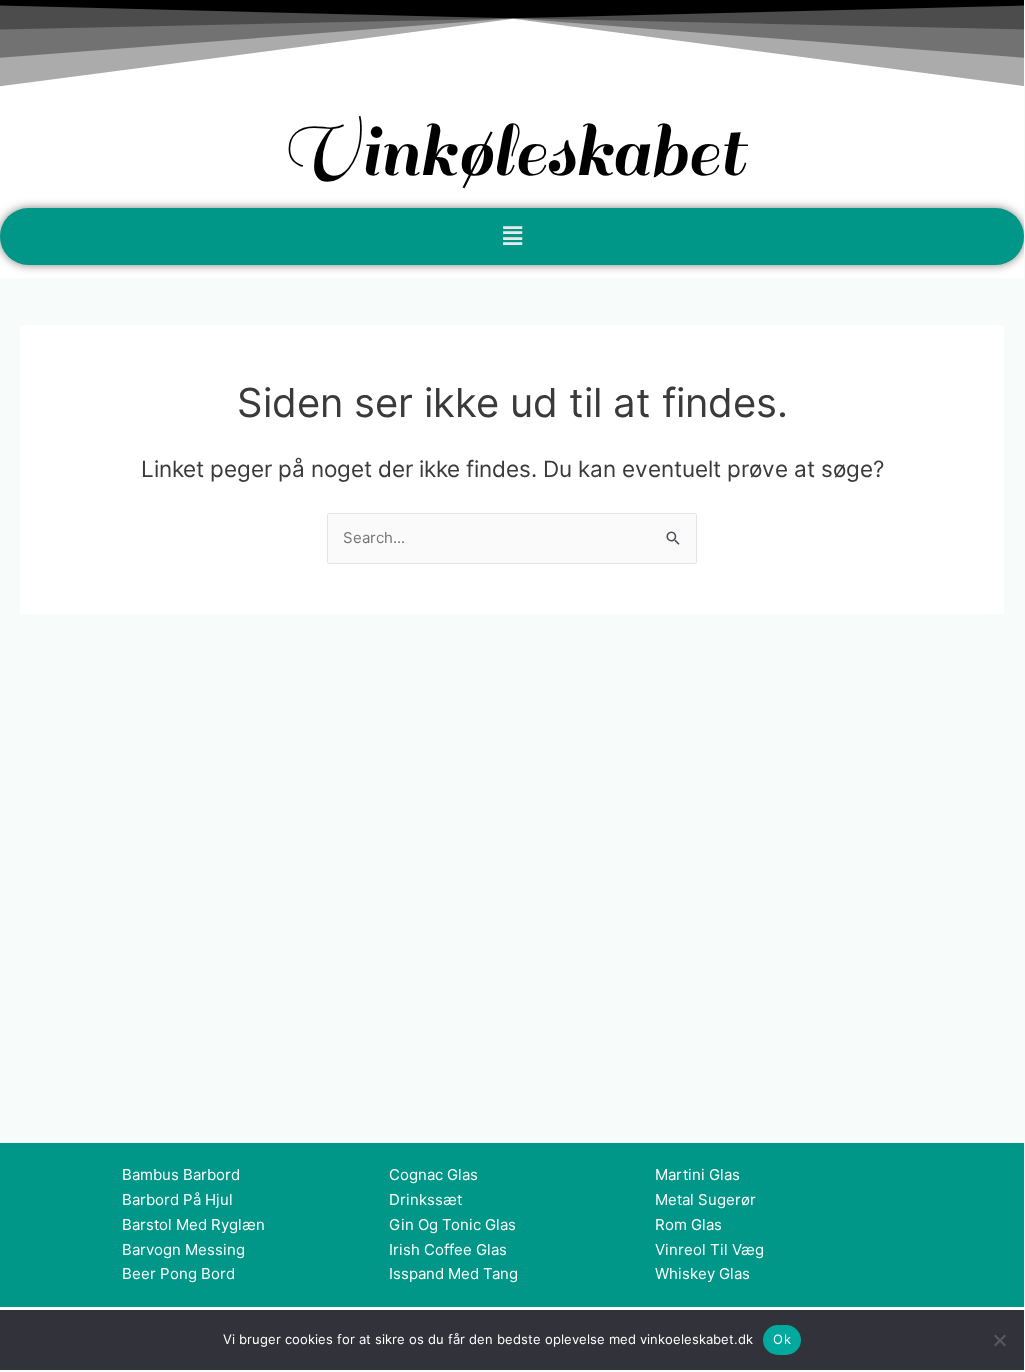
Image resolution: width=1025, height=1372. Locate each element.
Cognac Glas (433, 1174)
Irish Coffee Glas (448, 1249)
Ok (782, 1339)
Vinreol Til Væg (709, 1249)
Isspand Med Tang (453, 1273)
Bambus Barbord (181, 1174)
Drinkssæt (425, 1199)
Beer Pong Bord (178, 1273)
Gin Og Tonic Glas (452, 1224)
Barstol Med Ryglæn (193, 1224)
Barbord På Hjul (177, 1199)
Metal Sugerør (705, 1199)
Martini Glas (697, 1174)
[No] (999, 1340)
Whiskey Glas (702, 1273)
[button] (512, 236)
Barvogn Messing (183, 1249)
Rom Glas (688, 1224)
